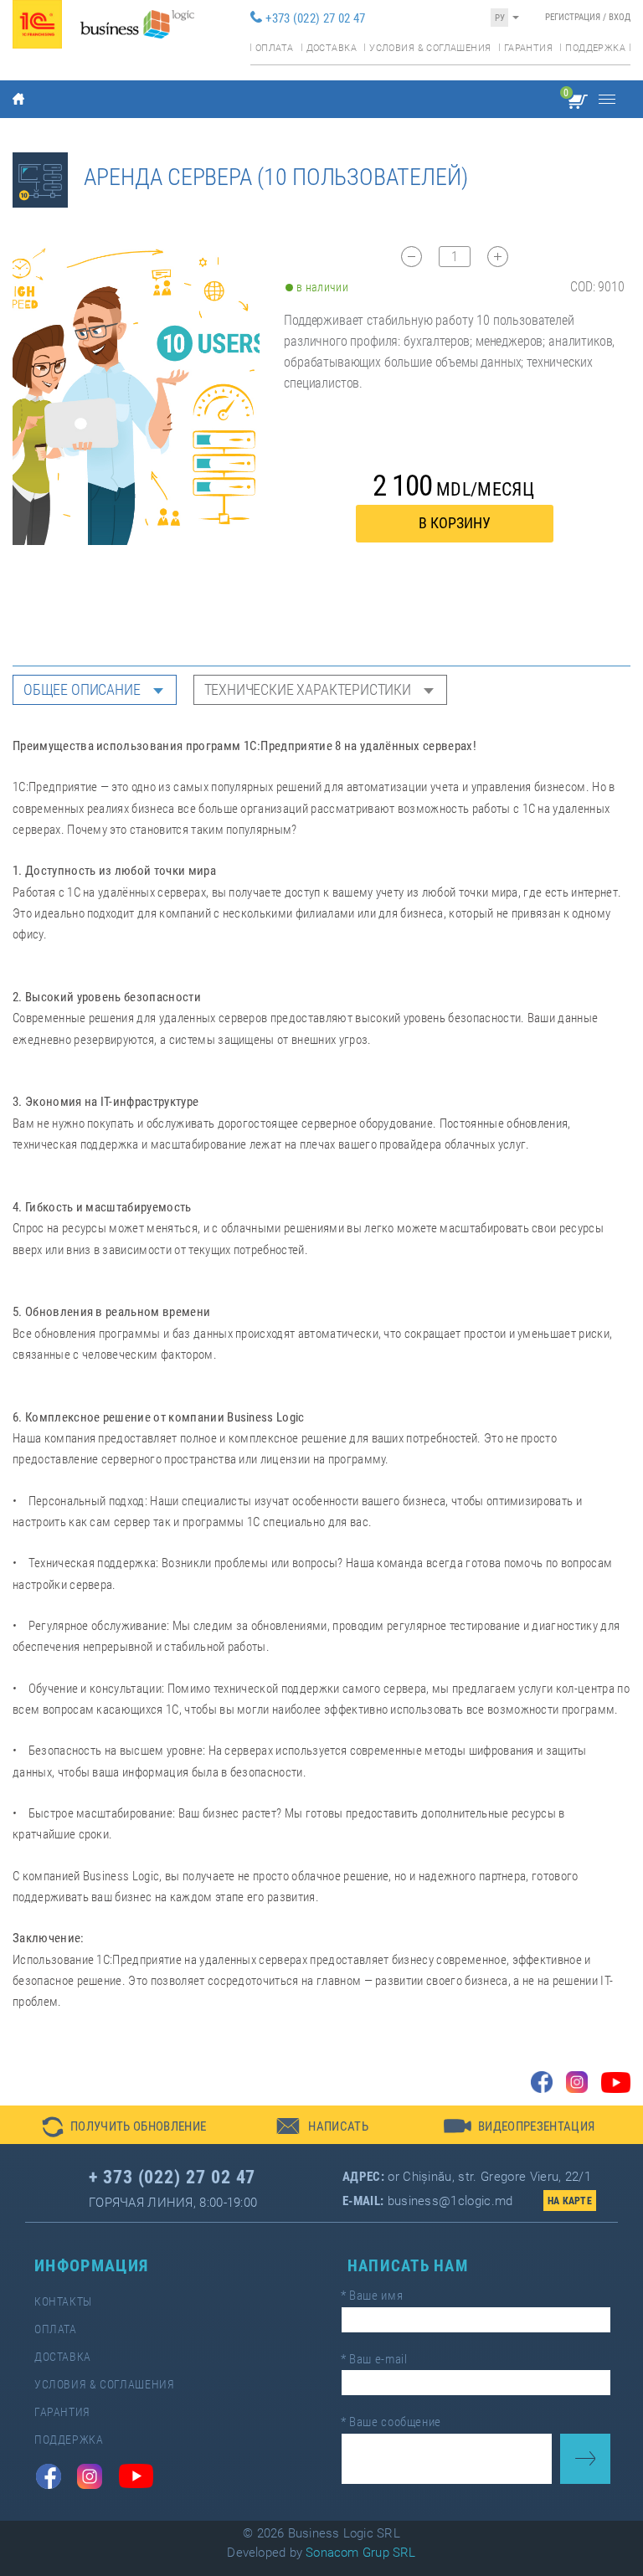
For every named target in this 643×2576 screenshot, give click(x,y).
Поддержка (595, 48)
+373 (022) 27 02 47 (315, 18)
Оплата (274, 48)
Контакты (63, 2302)
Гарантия (528, 48)
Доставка (332, 48)
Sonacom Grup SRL (361, 2553)
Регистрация (573, 17)
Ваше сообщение (391, 2422)
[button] (124, 2125)
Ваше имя (372, 2296)
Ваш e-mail (374, 2359)
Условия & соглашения (430, 48)
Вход (620, 17)
